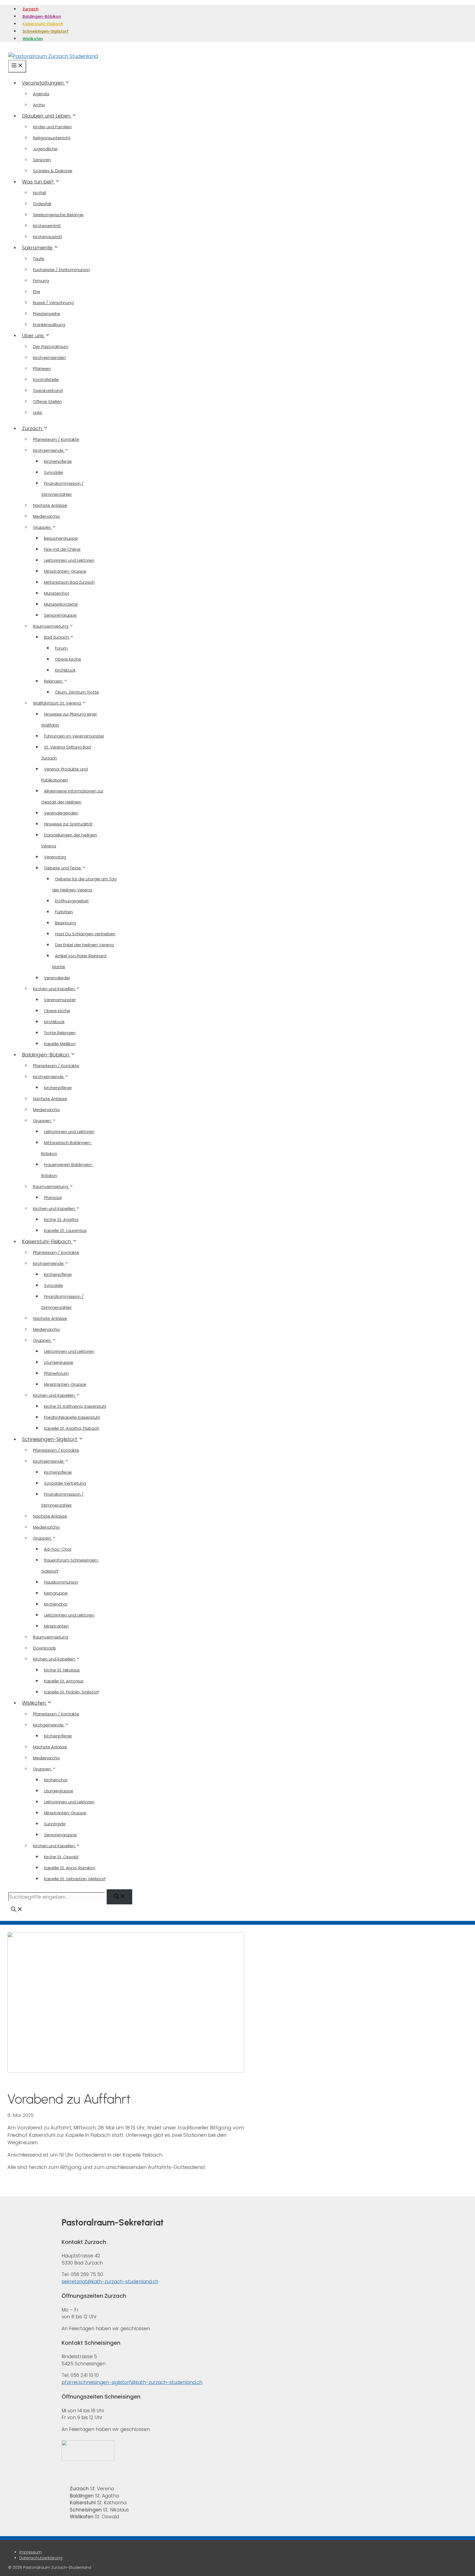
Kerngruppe (56, 1593)
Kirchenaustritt (48, 237)
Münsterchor (57, 593)
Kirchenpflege (58, 461)
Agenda (41, 94)
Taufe (39, 259)
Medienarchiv (46, 516)
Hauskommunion (61, 1582)
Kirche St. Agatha (61, 1219)
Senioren (42, 160)
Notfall (39, 193)
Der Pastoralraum (51, 347)
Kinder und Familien (52, 127)
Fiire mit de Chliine (62, 549)
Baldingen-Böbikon (42, 16)
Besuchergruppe (61, 538)
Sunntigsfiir (55, 1824)
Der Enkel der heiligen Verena (84, 945)
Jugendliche (45, 149)
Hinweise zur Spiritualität (68, 824)
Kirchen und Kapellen (54, 989)
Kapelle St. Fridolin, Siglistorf (71, 1692)
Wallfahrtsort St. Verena (57, 703)
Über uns (34, 336)
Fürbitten (64, 912)
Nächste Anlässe (50, 505)
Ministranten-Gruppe (65, 571)
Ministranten (56, 1626)
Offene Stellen (47, 401)
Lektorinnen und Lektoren (69, 560)
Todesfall (42, 204)
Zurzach (31, 9)
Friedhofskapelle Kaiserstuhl (72, 1417)
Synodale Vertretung (65, 1483)
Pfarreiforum (56, 1373)
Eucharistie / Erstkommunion (61, 270)
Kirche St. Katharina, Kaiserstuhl (75, 1406)
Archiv (39, 105)
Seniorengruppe (60, 615)
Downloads (44, 1648)
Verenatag (55, 857)
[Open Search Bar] (17, 1910)
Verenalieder (57, 978)
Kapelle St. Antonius (64, 1681)
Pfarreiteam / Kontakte (56, 439)
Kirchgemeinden (49, 358)
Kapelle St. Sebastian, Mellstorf (75, 1879)
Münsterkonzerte (61, 604)
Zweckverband (48, 390)
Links (38, 412)
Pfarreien (42, 368)
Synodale (53, 472)
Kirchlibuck (65, 670)
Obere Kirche (68, 659)
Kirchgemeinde (49, 450)
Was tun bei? (38, 182)
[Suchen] (119, 1897)
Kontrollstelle (46, 379)
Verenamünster (60, 1000)
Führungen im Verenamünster (74, 736)
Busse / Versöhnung (53, 303)
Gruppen (42, 527)
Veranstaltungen (43, 83)
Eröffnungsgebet (72, 901)
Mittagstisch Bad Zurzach (69, 582)
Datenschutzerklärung (41, 2558)
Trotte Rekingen (60, 1033)
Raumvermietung (51, 626)
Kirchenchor (56, 1604)
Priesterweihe (47, 314)
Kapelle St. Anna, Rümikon (70, 1868)
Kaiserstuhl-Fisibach (43, 24)
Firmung (41, 281)
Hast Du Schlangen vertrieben (85, 934)
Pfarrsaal (53, 1197)
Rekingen (54, 681)
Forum (61, 648)
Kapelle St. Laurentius (65, 1230)
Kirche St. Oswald (61, 1857)
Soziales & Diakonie (53, 171)
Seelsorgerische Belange (58, 215)
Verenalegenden (61, 813)
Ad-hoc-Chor (58, 1549)
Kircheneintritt (47, 226)
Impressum (31, 2552)
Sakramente (38, 248)
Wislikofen (33, 39)
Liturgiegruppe (59, 1362)
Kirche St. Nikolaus (62, 1670)
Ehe (37, 292)
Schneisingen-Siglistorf (45, 31)
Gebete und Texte (63, 868)
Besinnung (65, 923)
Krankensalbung (49, 325)
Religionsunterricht (52, 138)
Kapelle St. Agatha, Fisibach (72, 1428)
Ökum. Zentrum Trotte (77, 692)
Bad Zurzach (57, 637)
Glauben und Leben (47, 116)
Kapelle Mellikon (60, 1044)
